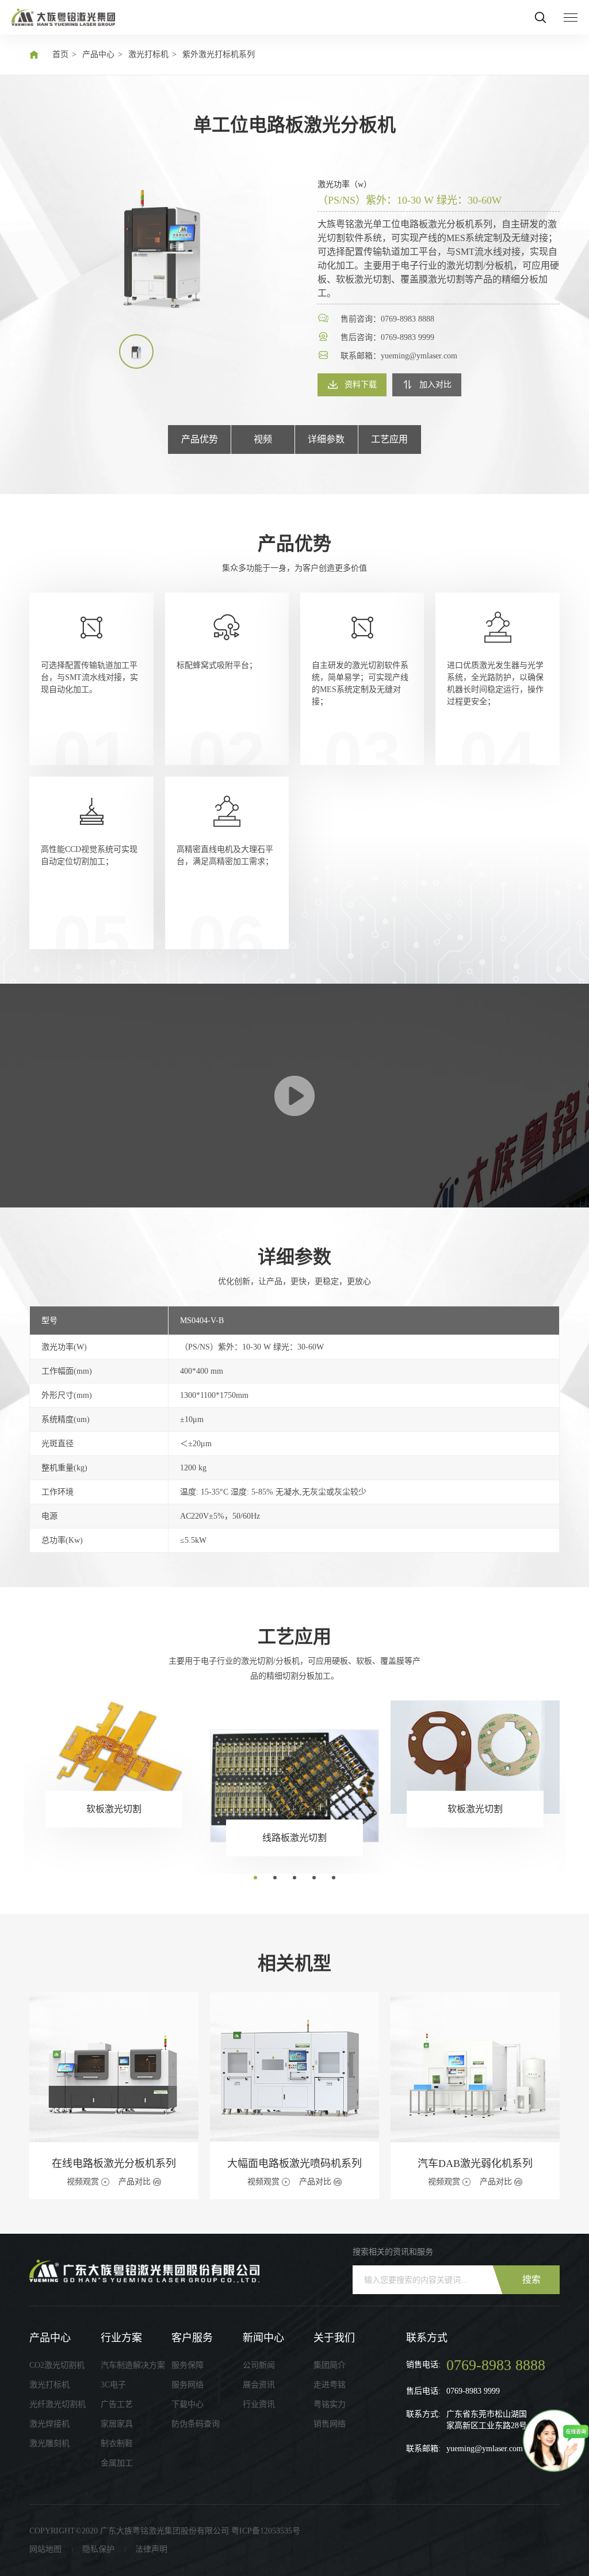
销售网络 (330, 2424)
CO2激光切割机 (57, 2365)
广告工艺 (117, 2404)
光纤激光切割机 (58, 2404)
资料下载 (361, 385)
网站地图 (45, 2549)
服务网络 (188, 2385)
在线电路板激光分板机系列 (114, 2164)
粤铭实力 (330, 2404)
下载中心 (188, 2404)
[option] (162, 248)
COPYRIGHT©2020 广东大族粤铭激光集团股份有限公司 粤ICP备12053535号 (165, 2531)
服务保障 (188, 2365)
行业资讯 (259, 2404)
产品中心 (98, 54)
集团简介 (330, 2365)
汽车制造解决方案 (133, 2365)
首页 (60, 54)
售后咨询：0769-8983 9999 (387, 337)
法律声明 (151, 2549)
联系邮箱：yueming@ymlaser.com (399, 356)
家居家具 (117, 2424)
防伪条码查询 (196, 2424)
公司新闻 (259, 2365)
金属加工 (117, 2463)
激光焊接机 (49, 2424)
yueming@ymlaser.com (485, 2449)
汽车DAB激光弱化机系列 (475, 2164)
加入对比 (435, 385)
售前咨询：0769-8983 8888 (387, 319)
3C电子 (113, 2385)
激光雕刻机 (49, 2443)
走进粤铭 (330, 2385)
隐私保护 (98, 2549)
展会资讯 (259, 2385)
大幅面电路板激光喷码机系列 (294, 2164)
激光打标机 (148, 54)
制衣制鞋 (117, 2443)
